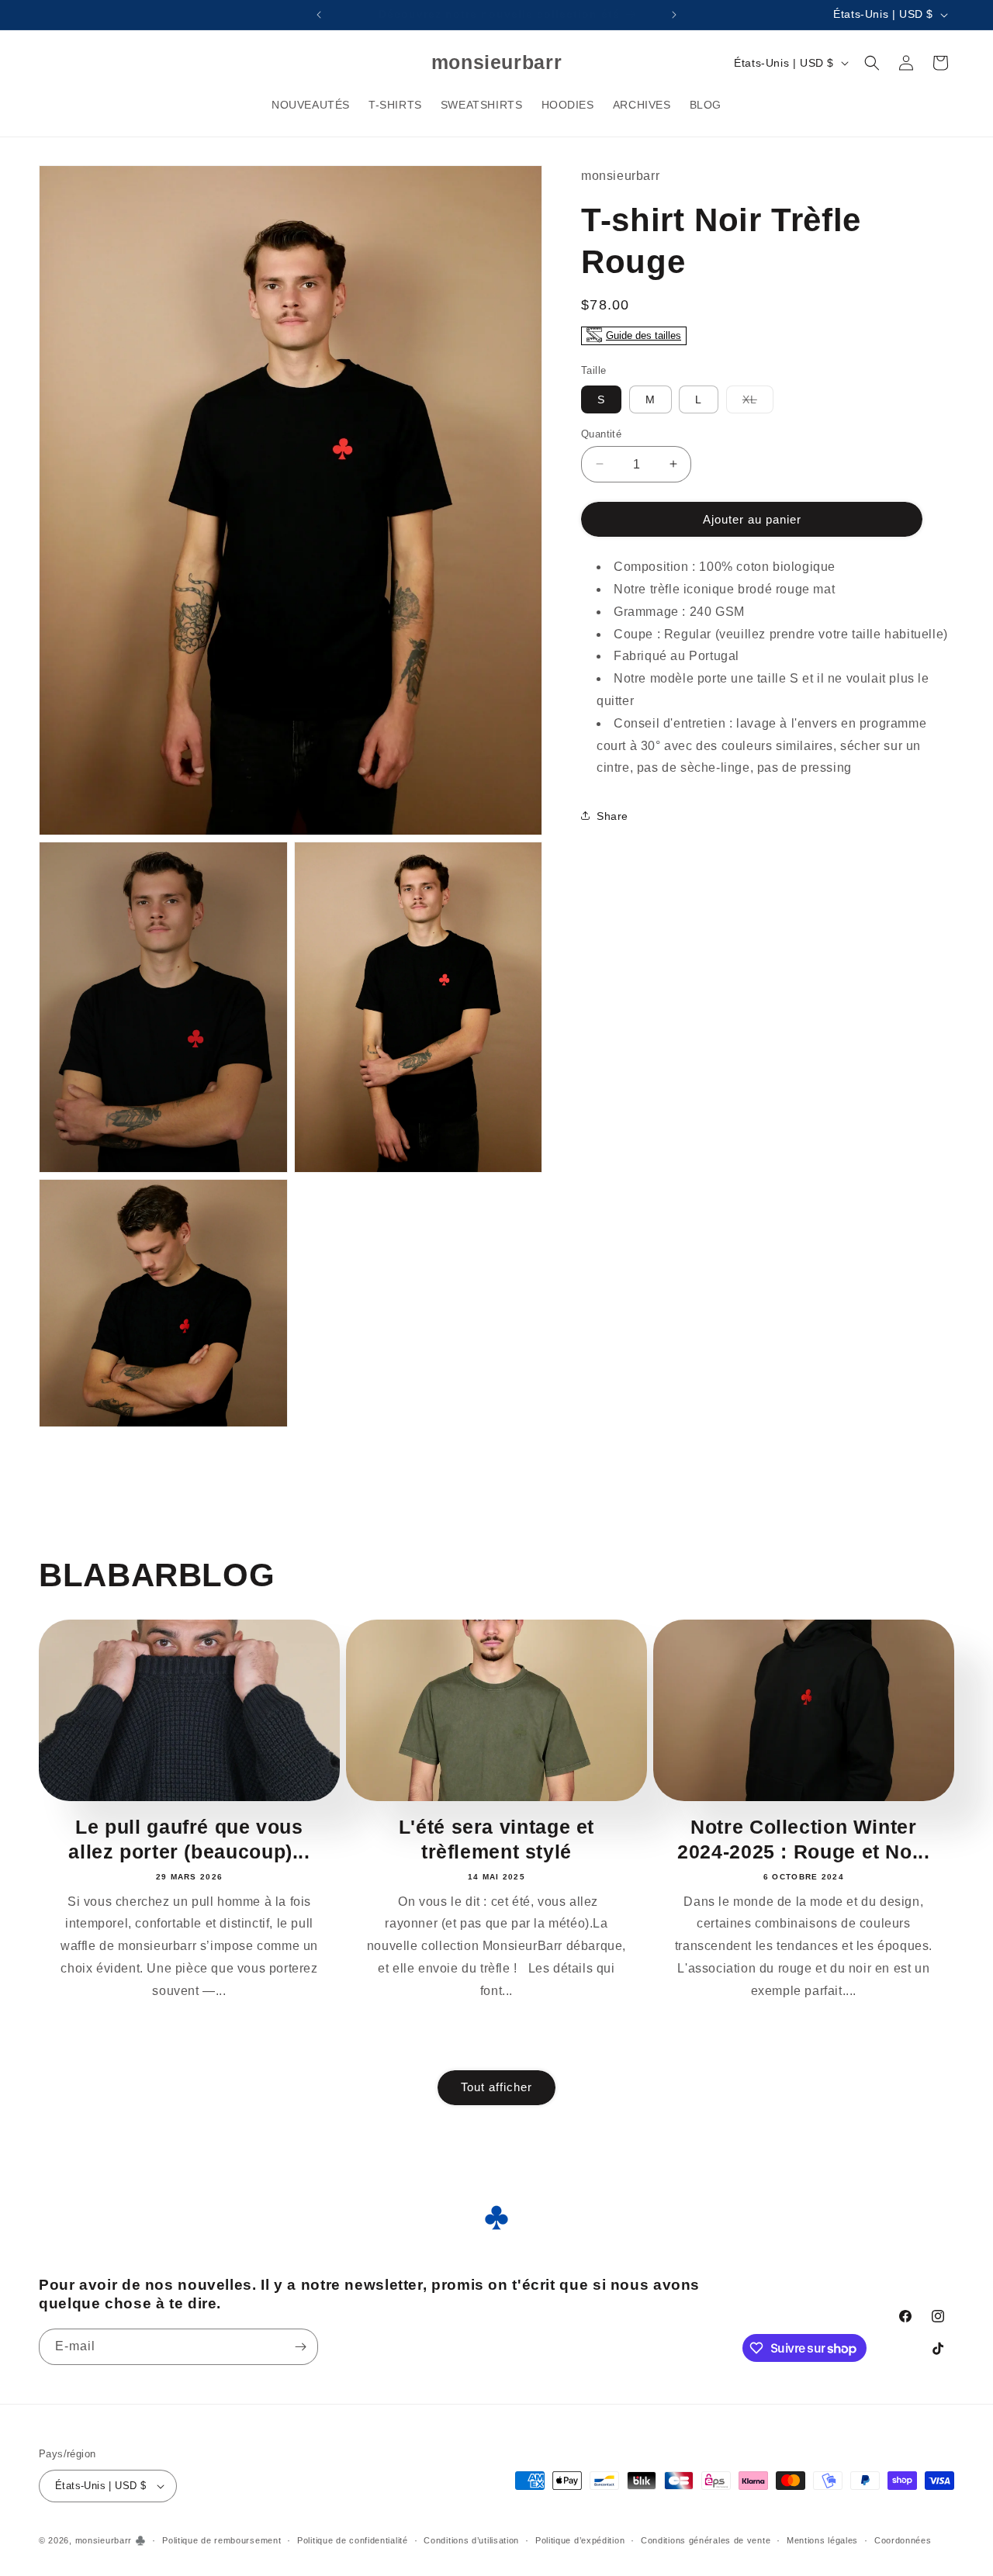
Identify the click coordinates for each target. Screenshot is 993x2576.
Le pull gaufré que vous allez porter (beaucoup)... (189, 1839)
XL (758, 402)
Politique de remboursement (221, 2540)
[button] (872, 63)
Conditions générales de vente (706, 2540)
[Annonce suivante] (674, 15)
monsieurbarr (104, 2540)
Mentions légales (822, 2540)
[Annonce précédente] (319, 15)
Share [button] (612, 815)
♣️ (141, 2540)
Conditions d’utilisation (471, 2540)
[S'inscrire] (300, 2347)
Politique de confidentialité (353, 2540)
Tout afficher (496, 2087)
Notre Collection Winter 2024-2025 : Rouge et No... (803, 1839)
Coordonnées (903, 2540)
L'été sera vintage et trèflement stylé (496, 1839)
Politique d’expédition (580, 2540)
